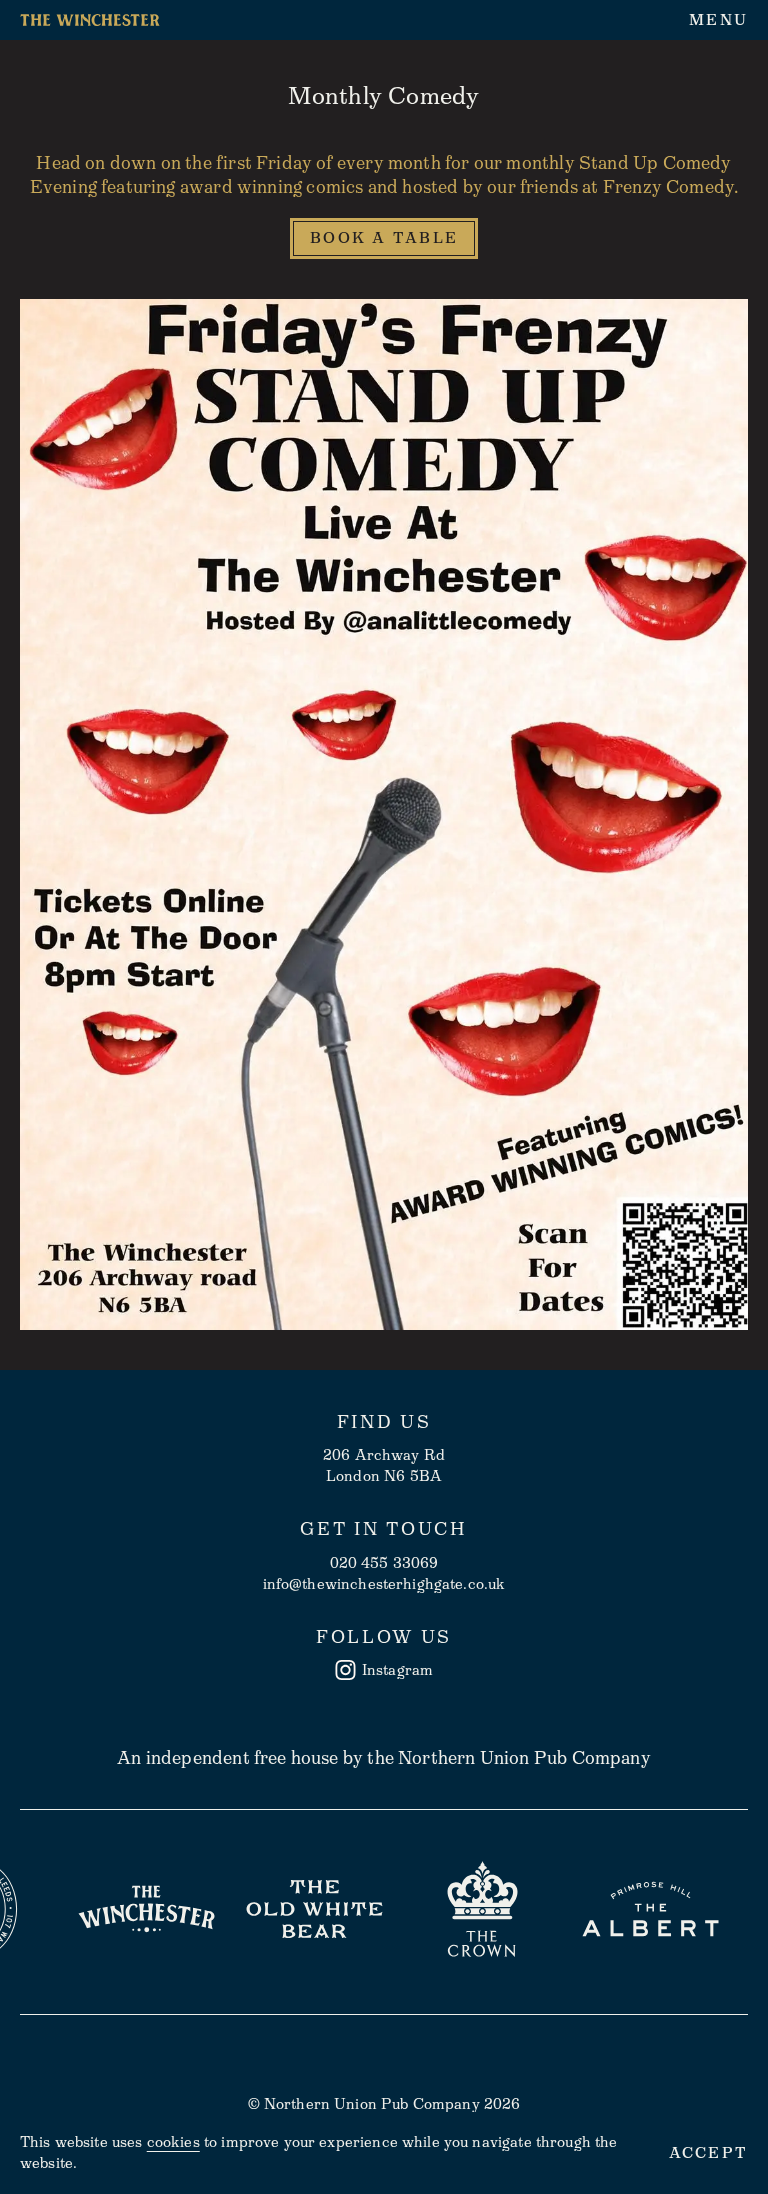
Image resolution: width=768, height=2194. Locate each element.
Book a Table (384, 238)
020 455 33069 (384, 1563)
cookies (173, 2142)
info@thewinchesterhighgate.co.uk (384, 1584)
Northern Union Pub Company (524, 1757)
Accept (709, 2153)
